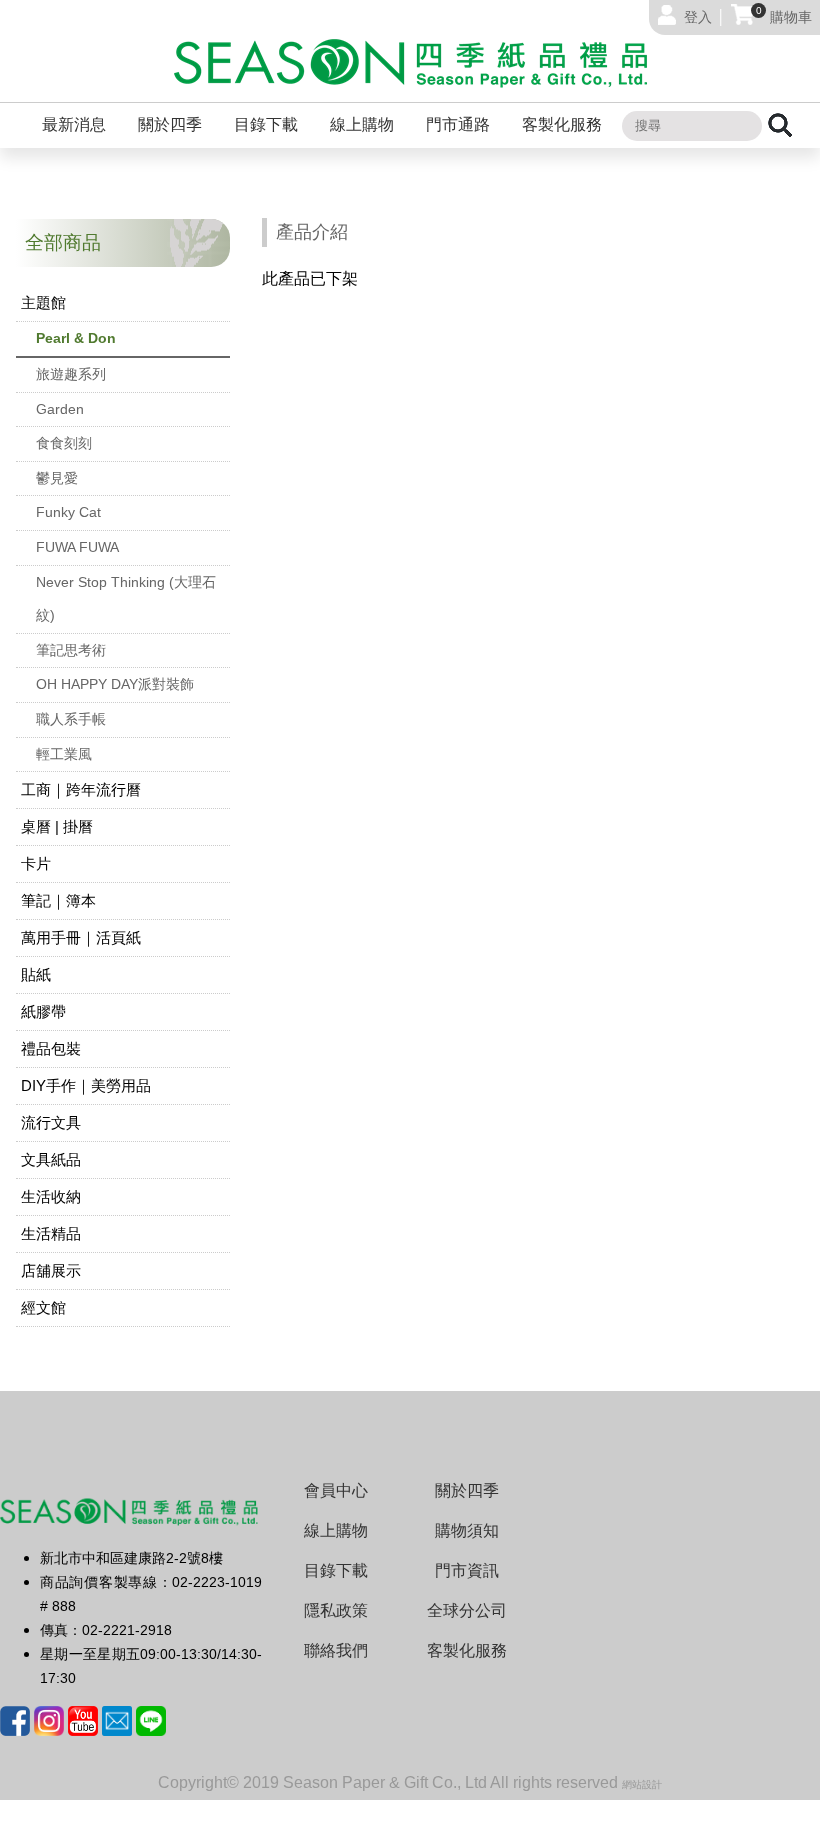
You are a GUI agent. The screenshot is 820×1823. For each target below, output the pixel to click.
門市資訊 (467, 1570)
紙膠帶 (43, 1011)
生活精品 (51, 1233)
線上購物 (362, 124)
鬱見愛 (57, 478)
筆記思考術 (71, 650)
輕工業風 (64, 754)
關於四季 (170, 124)
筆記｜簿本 (58, 900)
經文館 (43, 1307)
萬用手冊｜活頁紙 (81, 937)
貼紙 (36, 974)
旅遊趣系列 (71, 374)
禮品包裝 (51, 1048)
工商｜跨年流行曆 (81, 789)
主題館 (43, 302)
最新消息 (74, 124)
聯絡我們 (336, 1650)
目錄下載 (266, 124)
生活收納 (51, 1196)
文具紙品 (51, 1159)
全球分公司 (467, 1610)
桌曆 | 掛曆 (57, 826)
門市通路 (458, 124)
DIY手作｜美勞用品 (86, 1085)
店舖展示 (51, 1270)
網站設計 (642, 1784)
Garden (60, 409)
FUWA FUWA (77, 547)
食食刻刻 (64, 443)
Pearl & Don (76, 338)
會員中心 (336, 1490)
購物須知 (467, 1530)
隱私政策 (336, 1610)
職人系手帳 (71, 719)
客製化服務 (562, 124)
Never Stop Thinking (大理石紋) (126, 599)
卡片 (36, 863)
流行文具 (51, 1122)
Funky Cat (68, 512)
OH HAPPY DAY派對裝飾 (115, 684)
